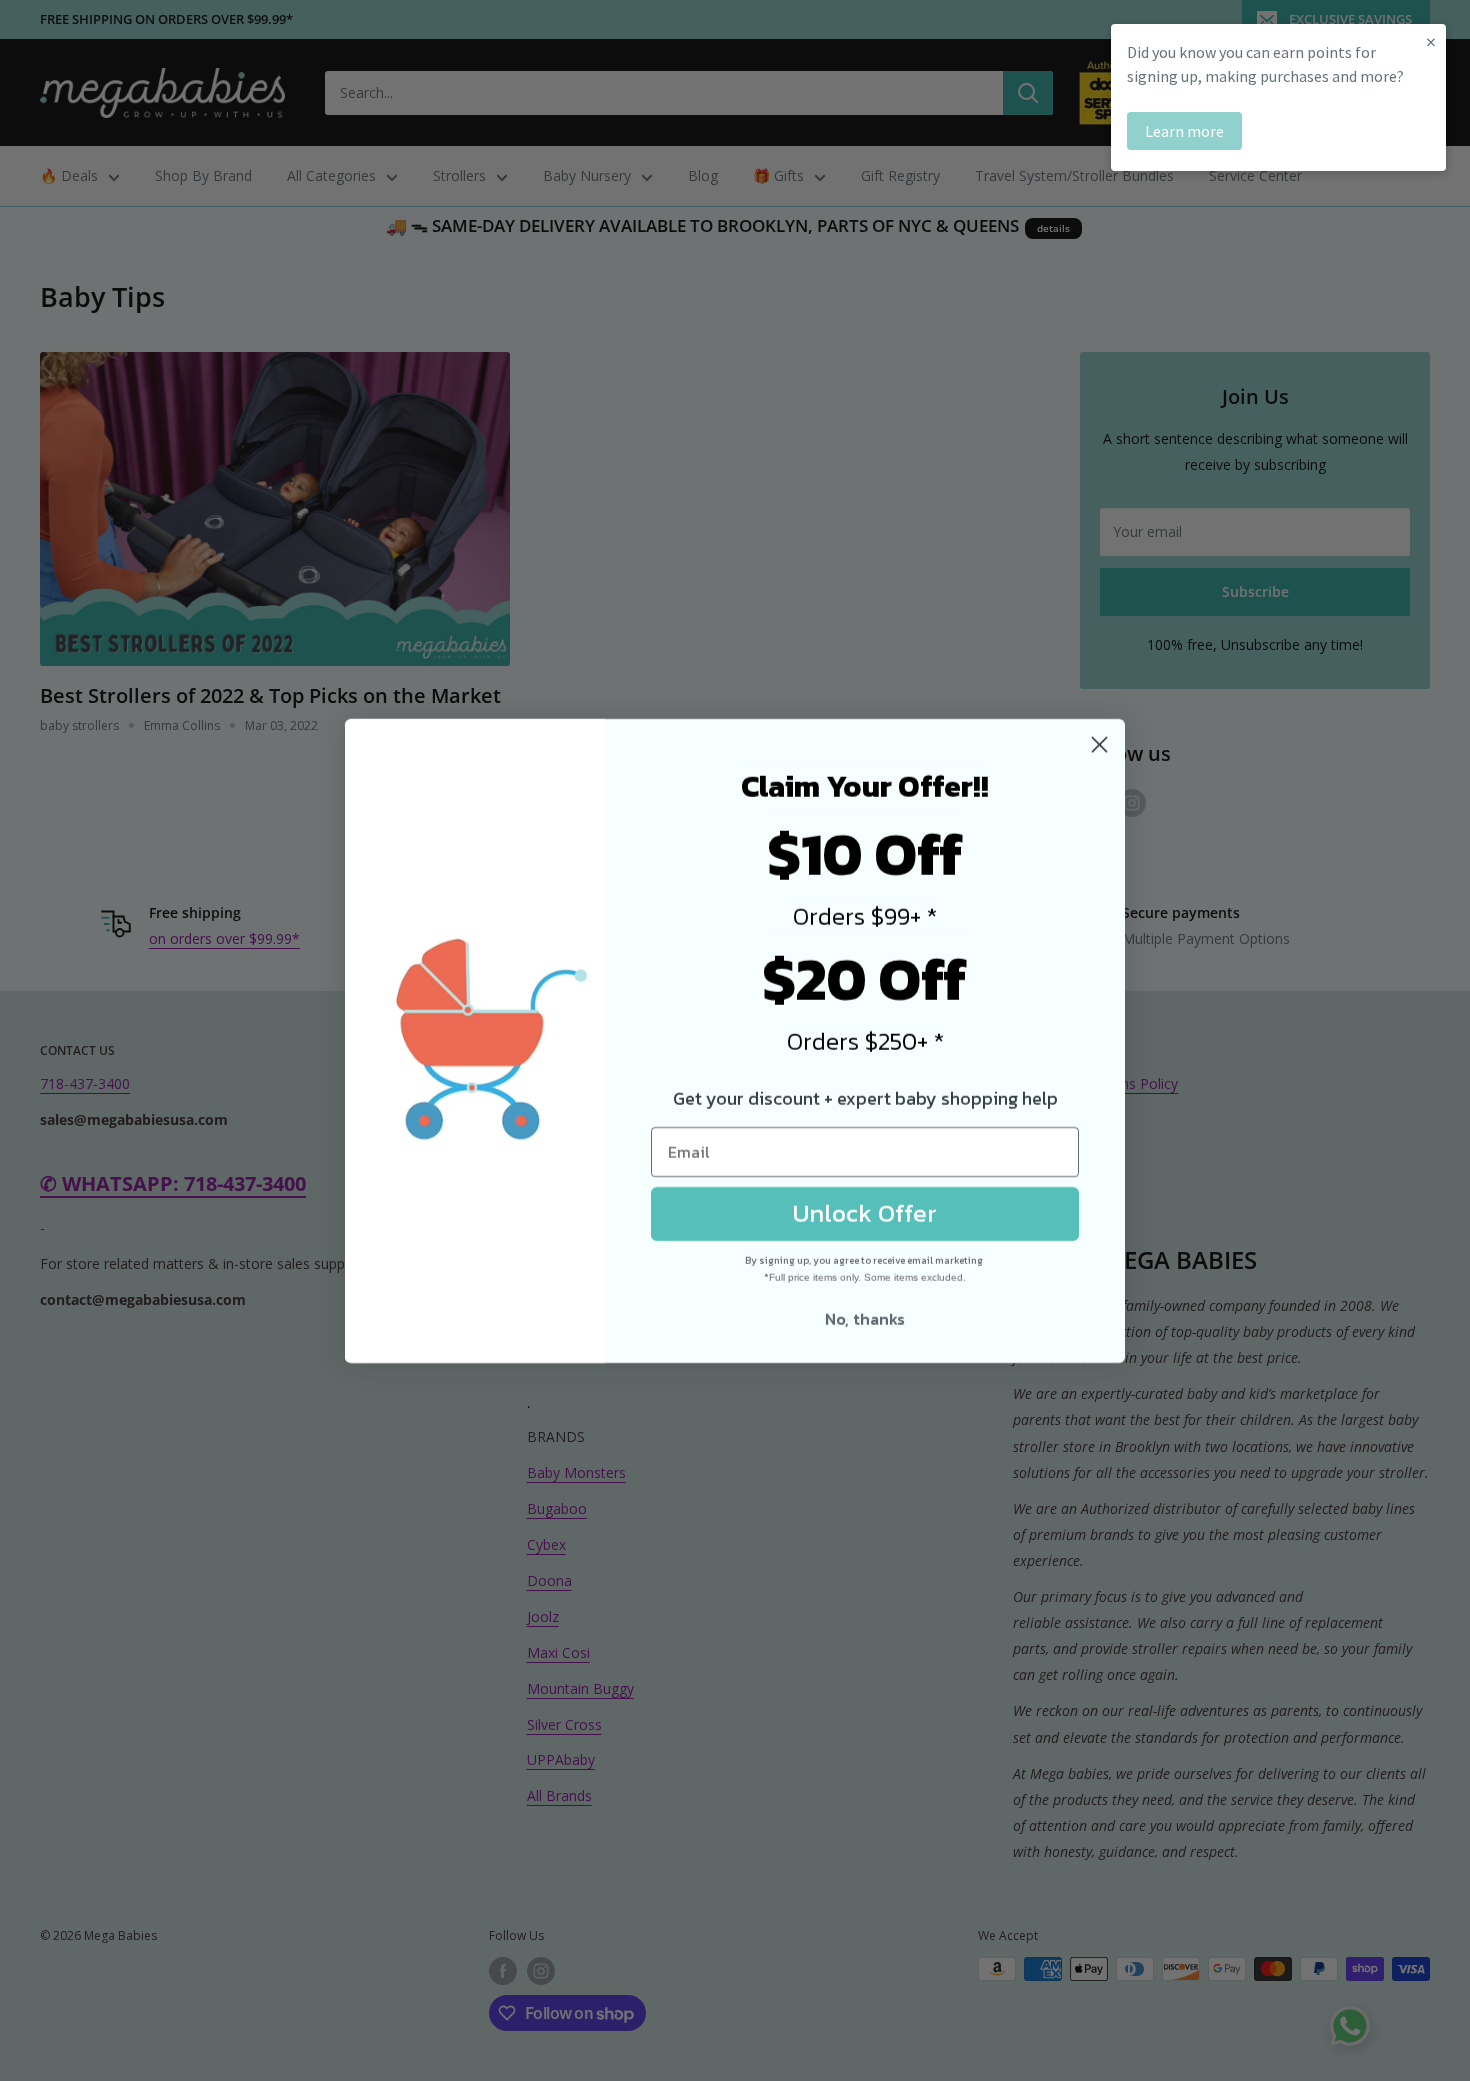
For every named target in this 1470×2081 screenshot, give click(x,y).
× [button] (1431, 41)
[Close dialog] (1099, 744)
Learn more (1184, 131)
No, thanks (865, 1319)
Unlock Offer (865, 1213)
